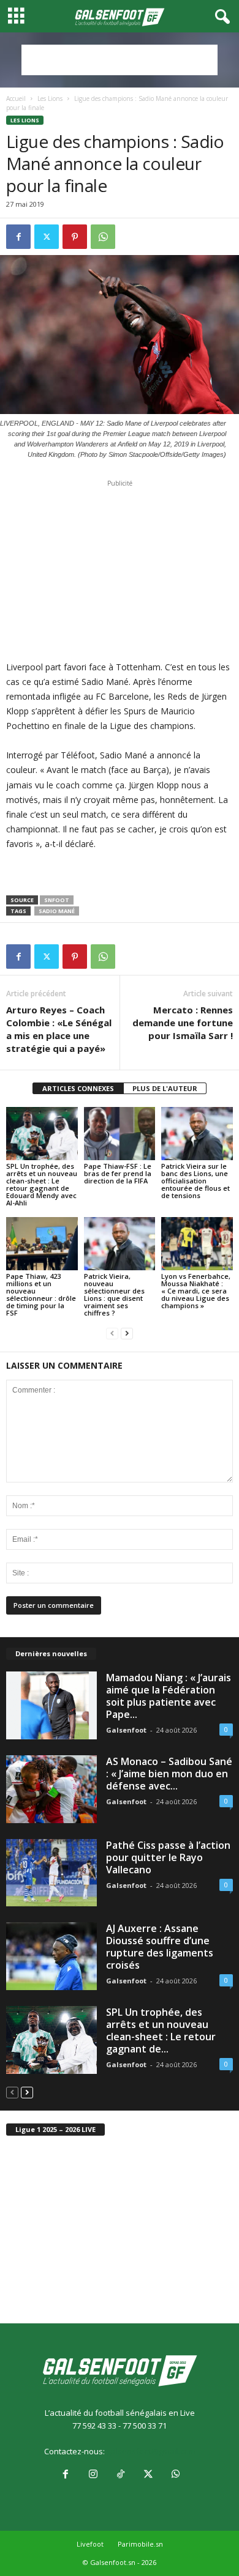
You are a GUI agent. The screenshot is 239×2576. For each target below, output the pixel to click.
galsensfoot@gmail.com (151, 2451)
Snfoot (57, 900)
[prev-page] (112, 1334)
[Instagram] (93, 2475)
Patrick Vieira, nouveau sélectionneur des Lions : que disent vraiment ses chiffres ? (114, 1294)
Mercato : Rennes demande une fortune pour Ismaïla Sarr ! (183, 1023)
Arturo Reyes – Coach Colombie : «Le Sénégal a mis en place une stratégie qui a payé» (59, 1029)
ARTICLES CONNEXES (78, 1088)
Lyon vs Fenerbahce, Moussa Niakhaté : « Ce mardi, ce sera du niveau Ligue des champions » (196, 1291)
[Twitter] (47, 237)
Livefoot (90, 2544)
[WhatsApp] (103, 237)
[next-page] (127, 1334)
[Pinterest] (75, 237)
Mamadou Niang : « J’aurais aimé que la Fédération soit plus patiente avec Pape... (169, 1696)
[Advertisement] (120, 60)
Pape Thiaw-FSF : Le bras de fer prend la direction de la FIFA (118, 1173)
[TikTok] (120, 2475)
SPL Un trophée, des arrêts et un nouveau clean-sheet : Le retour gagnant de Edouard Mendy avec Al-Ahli (42, 1184)
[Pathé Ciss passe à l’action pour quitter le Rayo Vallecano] (51, 1873)
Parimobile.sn (140, 2544)
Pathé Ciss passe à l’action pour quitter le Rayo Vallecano (168, 1857)
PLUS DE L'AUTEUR (165, 1088)
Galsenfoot (126, 1730)
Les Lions (50, 98)
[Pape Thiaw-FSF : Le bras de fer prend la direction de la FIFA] (120, 1134)
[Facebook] (18, 237)
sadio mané (57, 911)
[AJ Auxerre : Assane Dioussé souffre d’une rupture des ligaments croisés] (51, 1956)
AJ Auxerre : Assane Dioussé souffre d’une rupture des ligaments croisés (160, 1947)
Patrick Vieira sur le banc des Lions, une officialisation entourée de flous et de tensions (195, 1181)
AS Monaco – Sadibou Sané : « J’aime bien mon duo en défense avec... (169, 1774)
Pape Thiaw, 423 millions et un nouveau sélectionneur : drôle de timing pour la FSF (41, 1294)
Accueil (16, 98)
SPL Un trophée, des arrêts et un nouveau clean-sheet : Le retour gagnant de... (161, 2030)
